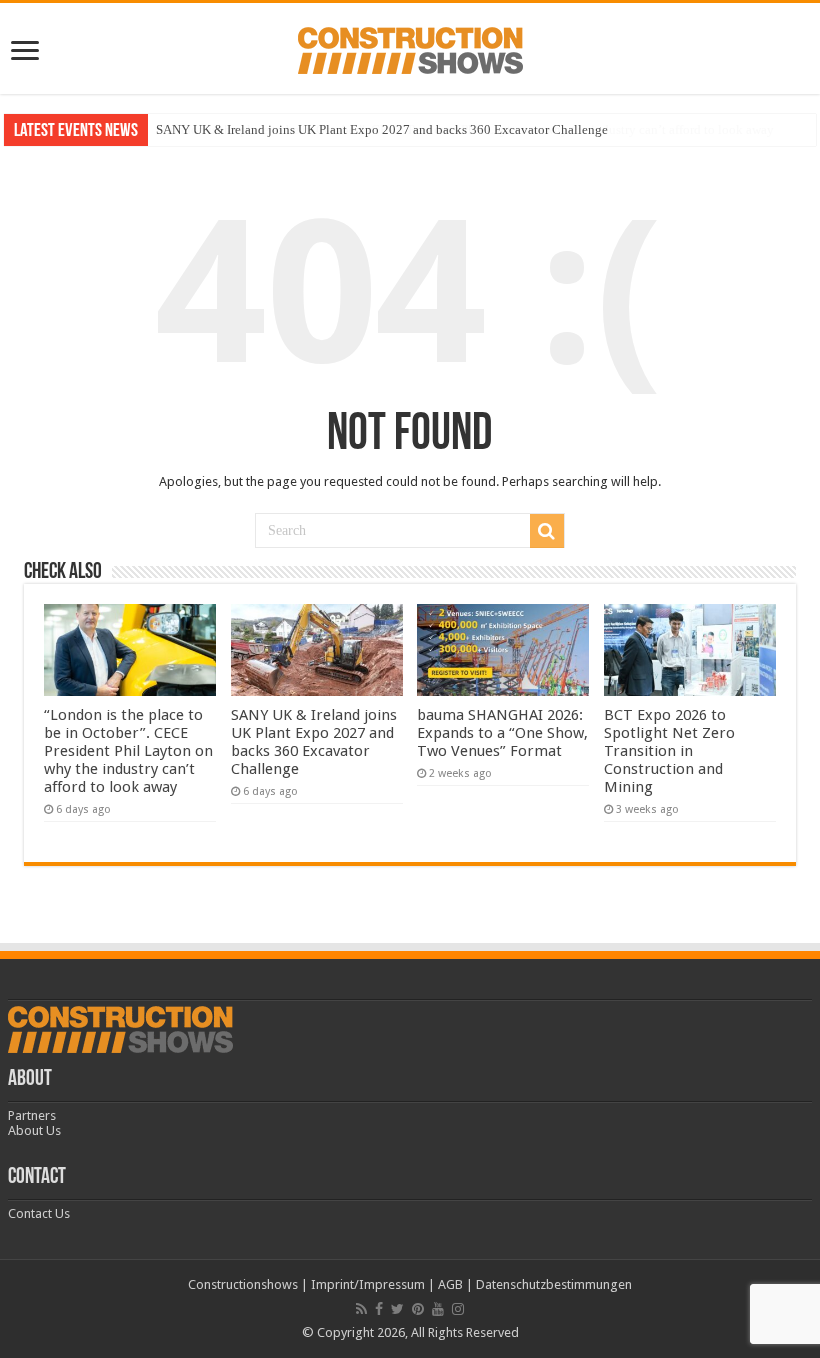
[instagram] (458, 1309)
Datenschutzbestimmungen (554, 1284)
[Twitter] (397, 1309)
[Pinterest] (418, 1309)
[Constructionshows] (410, 47)
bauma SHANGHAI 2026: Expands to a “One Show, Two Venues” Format (502, 733)
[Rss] (361, 1309)
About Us (34, 1130)
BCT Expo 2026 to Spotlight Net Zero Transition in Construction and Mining (669, 751)
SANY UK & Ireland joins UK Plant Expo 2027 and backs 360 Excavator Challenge (382, 129)
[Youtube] (438, 1309)
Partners (32, 1115)
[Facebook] (379, 1309)
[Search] (547, 531)
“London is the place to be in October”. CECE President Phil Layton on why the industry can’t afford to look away (128, 751)
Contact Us (39, 1213)
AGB (450, 1284)
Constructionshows (243, 1284)
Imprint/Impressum (368, 1284)
